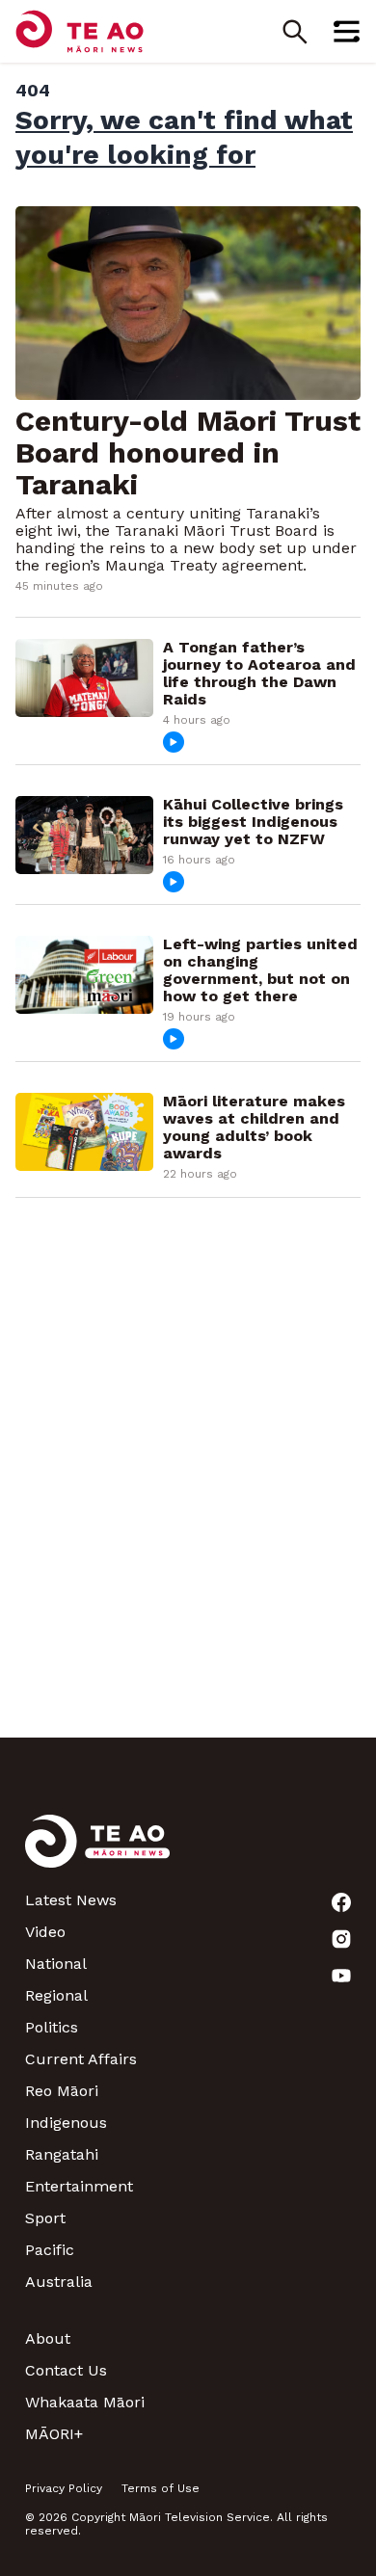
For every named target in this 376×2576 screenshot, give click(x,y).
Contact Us (66, 2370)
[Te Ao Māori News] (97, 1853)
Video (45, 1932)
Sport (45, 2218)
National (56, 1964)
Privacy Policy (64, 2488)
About (48, 2338)
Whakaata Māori (85, 2402)
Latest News (71, 1900)
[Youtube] (341, 1976)
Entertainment (79, 2186)
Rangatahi (62, 2154)
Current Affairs (81, 2059)
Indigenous (66, 2123)
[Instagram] (341, 1939)
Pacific (50, 2250)
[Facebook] (341, 1902)
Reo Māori (62, 2091)
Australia (59, 2282)
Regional (56, 1995)
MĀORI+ (54, 2434)
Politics (52, 2027)
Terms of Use (161, 2488)
